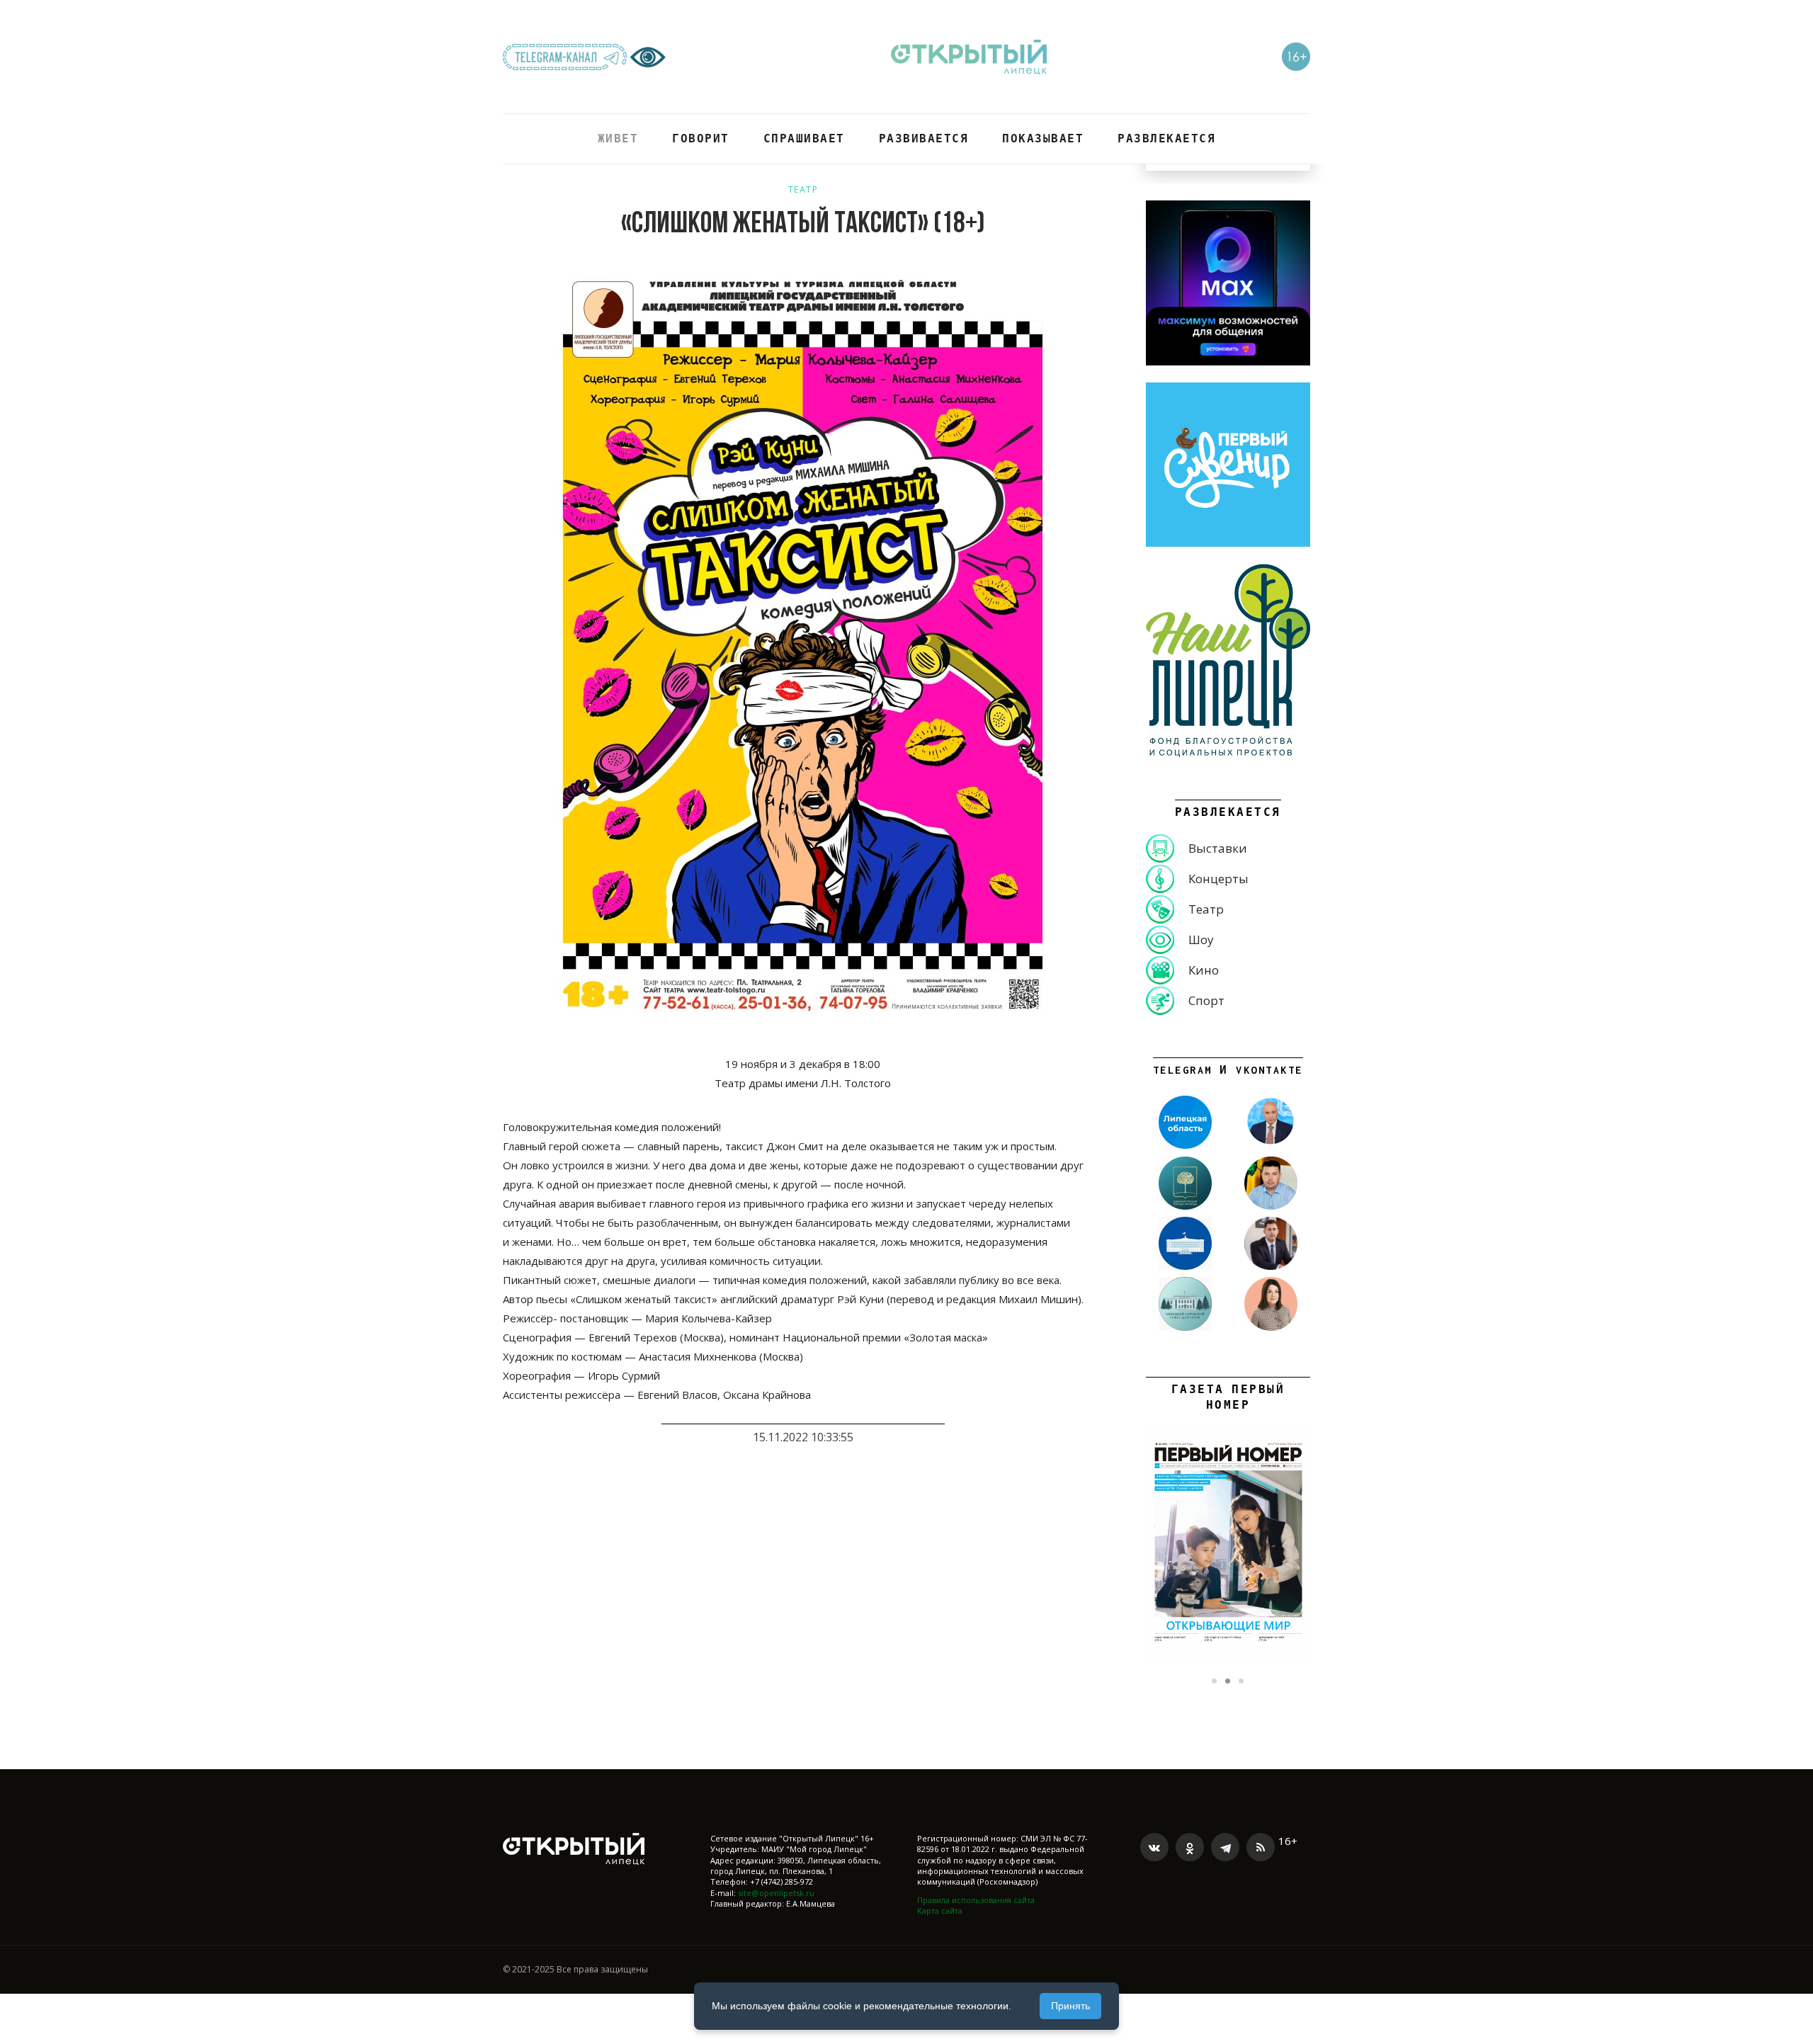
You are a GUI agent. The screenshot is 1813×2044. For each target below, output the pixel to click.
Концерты (1218, 879)
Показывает (1043, 138)
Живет (618, 138)
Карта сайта (940, 1910)
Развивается (924, 138)
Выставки (1218, 848)
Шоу (1201, 939)
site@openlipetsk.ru (776, 1893)
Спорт (1206, 1000)
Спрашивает (804, 138)
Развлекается (1166, 138)
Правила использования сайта (976, 1900)
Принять (1070, 2006)
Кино (1204, 970)
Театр (803, 189)
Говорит (701, 138)
